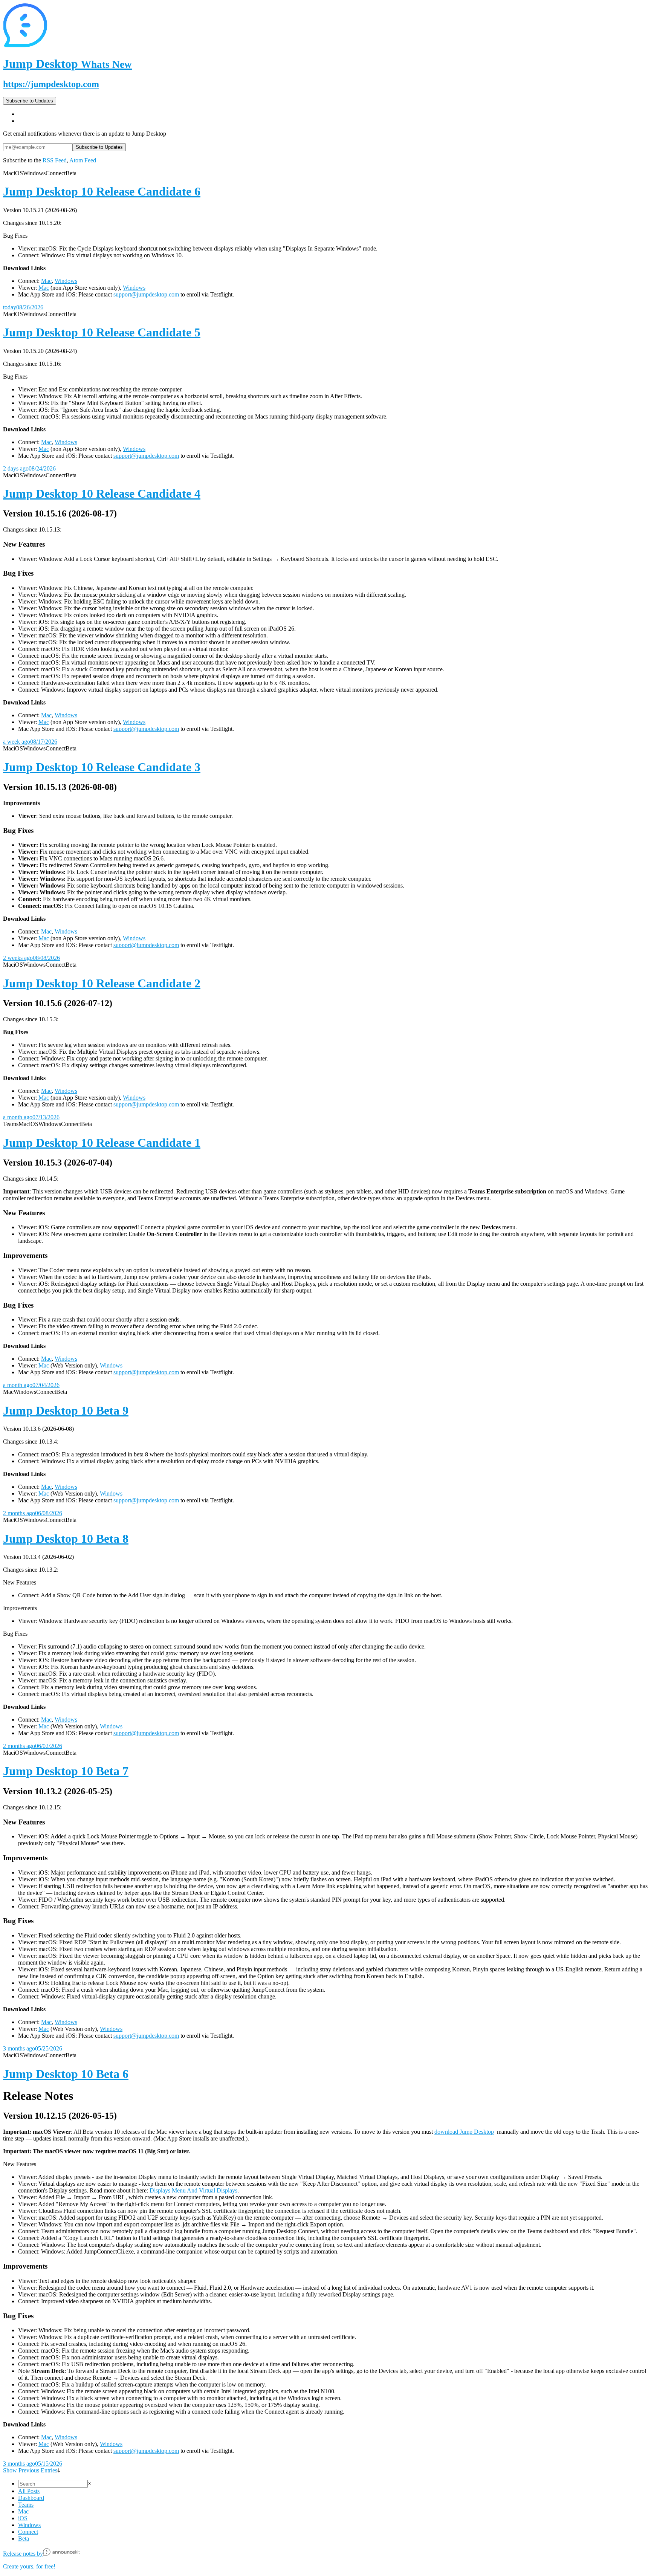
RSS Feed (55, 160)
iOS (23, 2518)
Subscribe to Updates (30, 101)
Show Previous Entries (30, 2470)
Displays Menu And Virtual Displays (193, 2190)
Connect (28, 2532)
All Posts (29, 2491)
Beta (24, 2539)
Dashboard (31, 2498)
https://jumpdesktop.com (51, 84)
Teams (26, 2505)
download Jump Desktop (464, 2132)
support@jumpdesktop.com (146, 294)
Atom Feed (83, 160)
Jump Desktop (67, 64)
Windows (66, 281)
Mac (46, 281)
